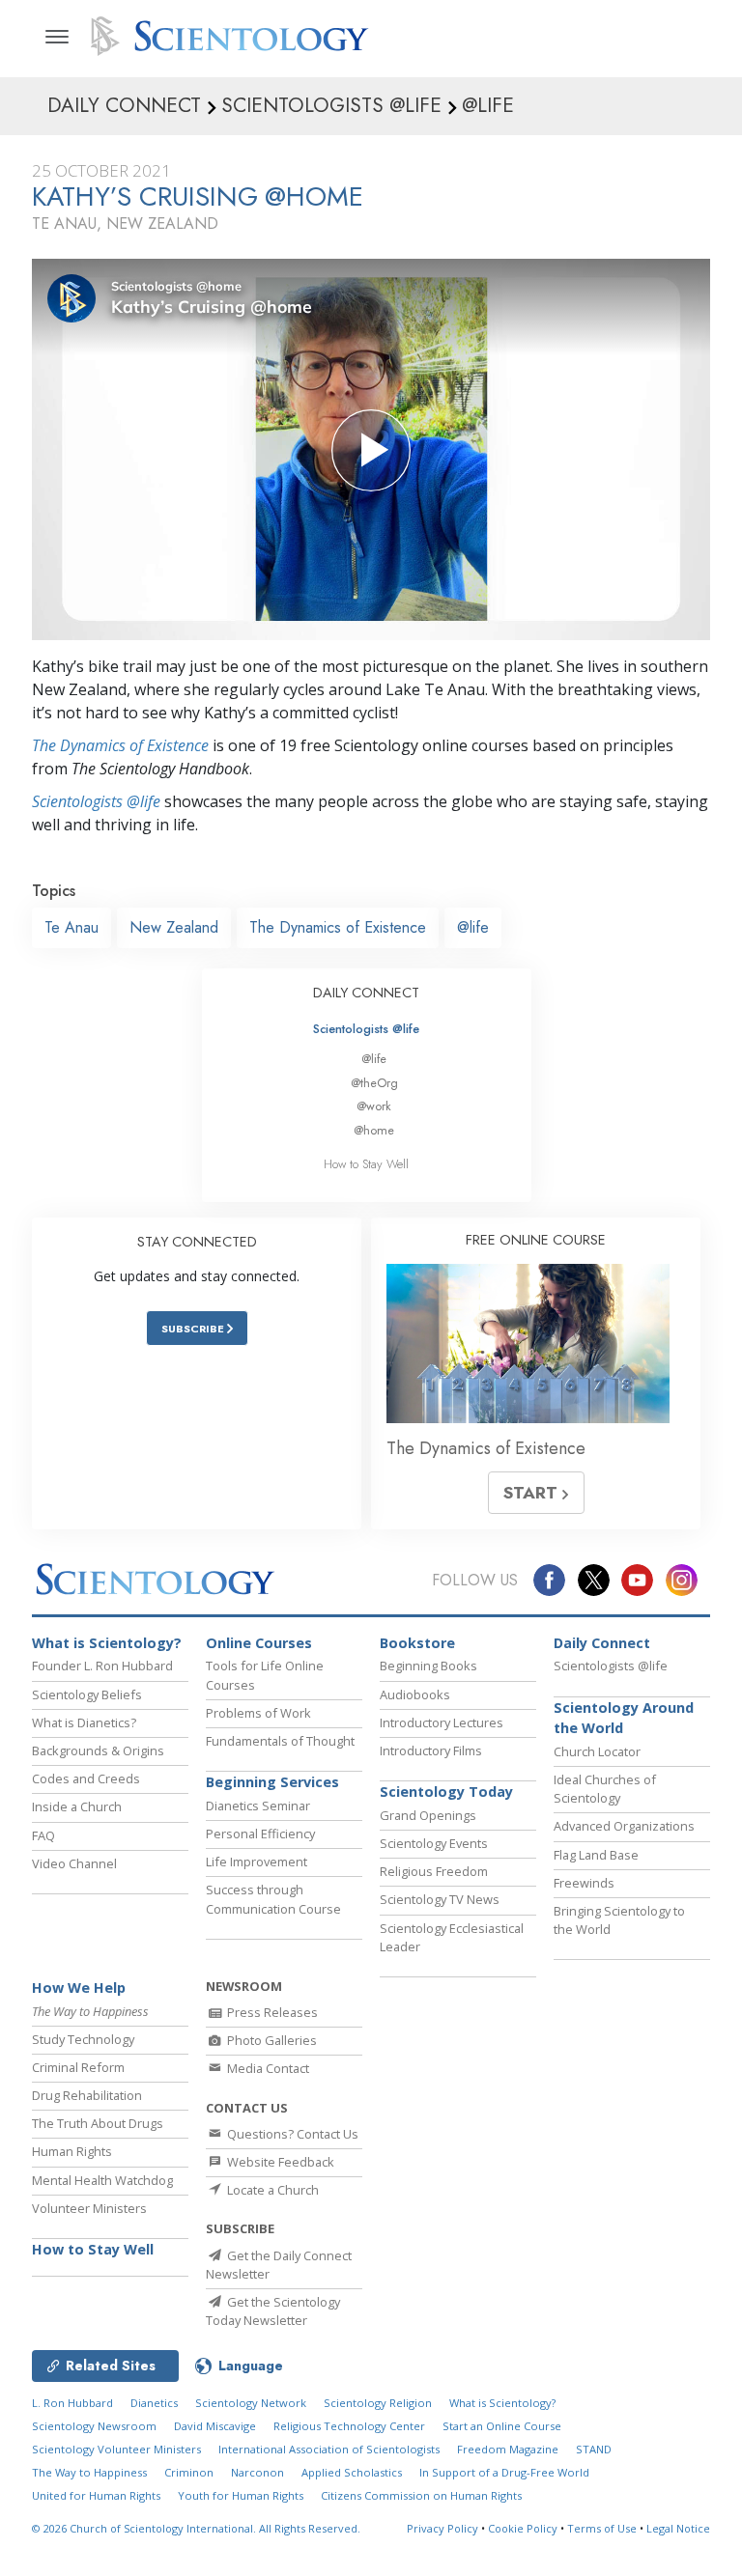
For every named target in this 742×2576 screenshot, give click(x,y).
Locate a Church (271, 2190)
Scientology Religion (378, 2403)
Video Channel (74, 1863)
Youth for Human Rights (241, 2495)
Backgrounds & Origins (98, 1750)
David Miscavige (215, 2426)
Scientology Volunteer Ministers (116, 2449)
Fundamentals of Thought (280, 1741)
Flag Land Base (596, 1855)
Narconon (257, 2472)
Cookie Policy (523, 2528)
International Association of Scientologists (329, 2449)
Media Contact (267, 2068)
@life (473, 927)
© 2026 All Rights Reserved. (196, 2528)
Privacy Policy (442, 2528)
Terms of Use (602, 2528)
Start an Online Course (502, 2426)
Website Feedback (279, 2162)
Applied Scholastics (352, 2472)
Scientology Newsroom (94, 2426)
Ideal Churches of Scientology (605, 1789)
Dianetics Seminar (258, 1806)
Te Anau (71, 927)
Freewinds (584, 1883)
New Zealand (174, 927)
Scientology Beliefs (87, 1694)
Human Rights (72, 2151)
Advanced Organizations (624, 1826)
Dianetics (154, 2403)
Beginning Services (272, 1782)
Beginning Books (428, 1666)
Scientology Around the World (624, 1718)
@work (374, 1106)
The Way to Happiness (89, 2472)
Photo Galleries (271, 2040)
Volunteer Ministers (89, 2208)
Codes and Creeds (86, 1778)
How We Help (79, 1988)
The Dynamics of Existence (120, 745)
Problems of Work (258, 1713)
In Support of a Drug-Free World (504, 2472)
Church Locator (597, 1751)
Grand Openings (428, 1815)
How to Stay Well (366, 1164)
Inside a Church (77, 1806)
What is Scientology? (107, 1643)
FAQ (43, 1835)
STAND (594, 2449)
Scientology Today (446, 1792)
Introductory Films (431, 1750)
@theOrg (374, 1083)
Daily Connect (602, 1643)
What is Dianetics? (84, 1722)
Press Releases (271, 2012)
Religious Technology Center (349, 2426)
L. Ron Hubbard (72, 2403)
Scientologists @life (366, 1029)
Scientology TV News (440, 1899)
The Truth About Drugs (98, 2123)
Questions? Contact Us (291, 2134)
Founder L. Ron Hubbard (102, 1666)
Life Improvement (257, 1862)
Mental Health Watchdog (102, 2180)
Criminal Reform (78, 2067)
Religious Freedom (434, 1871)
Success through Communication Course (273, 1899)
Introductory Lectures (442, 1722)
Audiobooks (415, 1694)
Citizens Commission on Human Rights (421, 2495)
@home (374, 1130)
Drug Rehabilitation (87, 2095)
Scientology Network (251, 2403)
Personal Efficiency (260, 1834)
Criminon (189, 2472)
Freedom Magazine (508, 2449)
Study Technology (83, 2039)
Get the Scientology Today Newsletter (273, 2311)
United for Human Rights (96, 2495)
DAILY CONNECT (366, 993)
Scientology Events (434, 1843)
